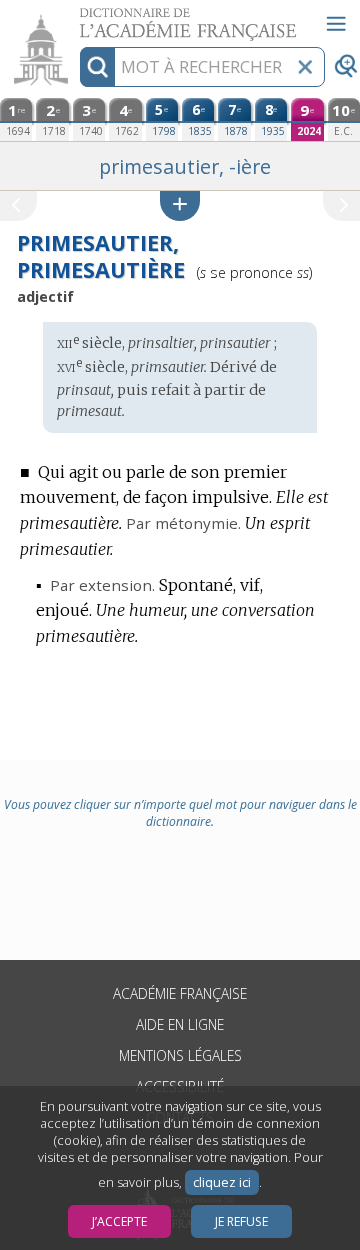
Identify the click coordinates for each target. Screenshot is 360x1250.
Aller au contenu (77, 17)
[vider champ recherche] (305, 67)
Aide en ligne (180, 1024)
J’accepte (119, 1221)
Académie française (180, 993)
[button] (180, 205)
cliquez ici (222, 1182)
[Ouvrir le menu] (336, 24)
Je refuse (241, 1221)
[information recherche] (97, 67)
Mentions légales (180, 1055)
